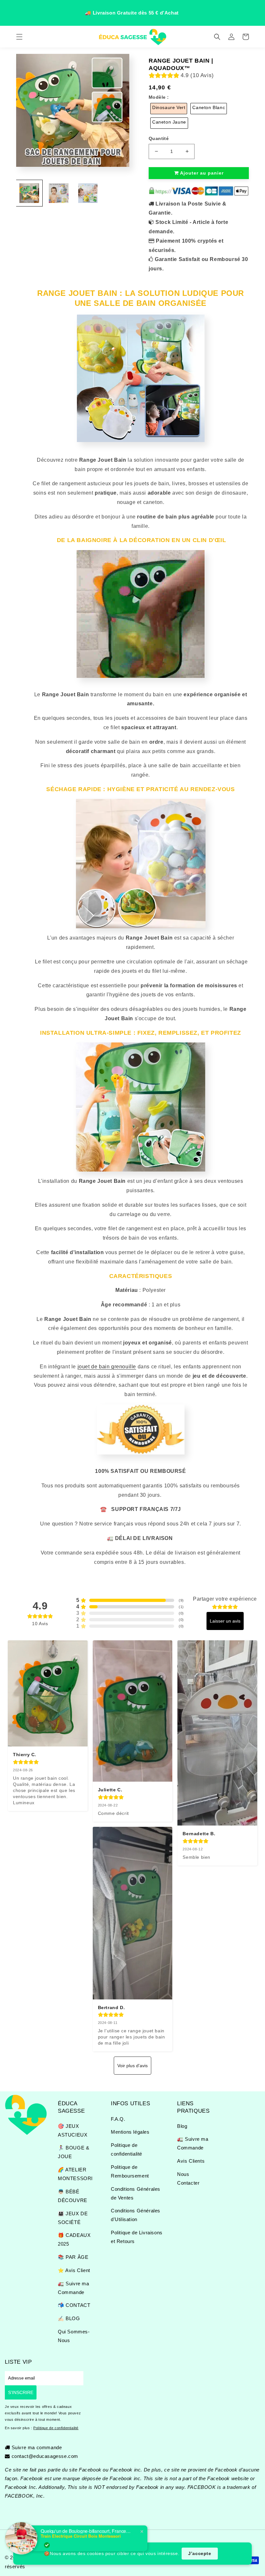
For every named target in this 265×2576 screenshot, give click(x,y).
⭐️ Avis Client (74, 2270)
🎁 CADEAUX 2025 (74, 2239)
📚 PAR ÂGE (73, 2257)
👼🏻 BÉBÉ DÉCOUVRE (73, 2196)
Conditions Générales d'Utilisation (136, 2215)
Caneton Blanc (209, 107)
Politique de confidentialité (127, 2149)
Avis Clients (191, 2161)
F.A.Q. (118, 2119)
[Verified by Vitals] (47, 2545)
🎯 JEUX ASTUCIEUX (73, 2130)
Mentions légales (130, 2132)
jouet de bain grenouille (107, 1367)
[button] (19, 37)
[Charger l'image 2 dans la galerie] (59, 193)
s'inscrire (21, 2392)
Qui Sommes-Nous (74, 2336)
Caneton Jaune (169, 122)
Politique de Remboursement (130, 2171)
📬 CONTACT (74, 2305)
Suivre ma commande (37, 2447)
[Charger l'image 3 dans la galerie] (88, 193)
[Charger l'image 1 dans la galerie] (29, 193)
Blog (182, 2126)
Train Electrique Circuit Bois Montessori (81, 2536)
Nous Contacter (188, 2179)
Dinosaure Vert (169, 107)
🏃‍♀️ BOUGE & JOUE (74, 2152)
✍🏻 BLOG (69, 2318)
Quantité (159, 138)
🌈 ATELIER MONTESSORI (75, 2174)
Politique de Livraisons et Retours (137, 2237)
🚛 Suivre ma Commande (74, 2288)
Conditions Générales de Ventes (136, 2193)
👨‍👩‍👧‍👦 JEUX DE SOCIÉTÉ (73, 2218)
